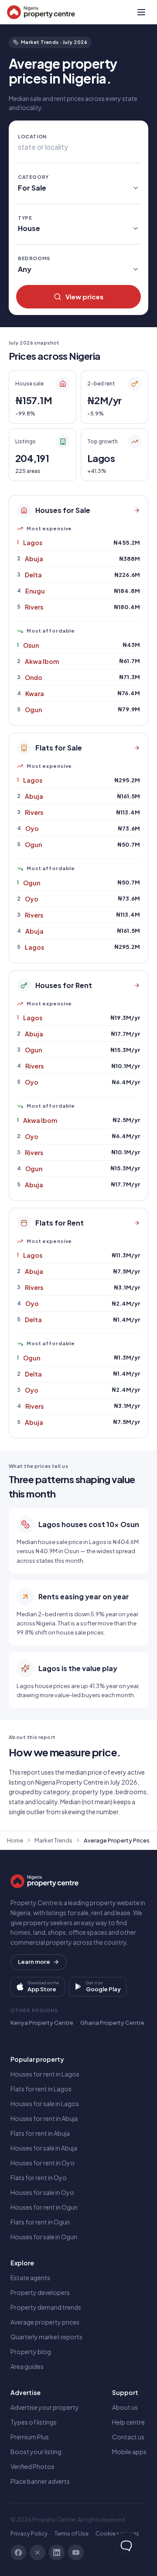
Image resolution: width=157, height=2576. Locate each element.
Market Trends (53, 1840)
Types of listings (34, 2422)
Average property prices (45, 2322)
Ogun (33, 710)
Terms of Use (72, 2533)
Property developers (40, 2292)
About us (125, 2407)
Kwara (35, 693)
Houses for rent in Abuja (44, 2118)
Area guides (27, 2366)
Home (15, 1840)
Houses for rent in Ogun (44, 2207)
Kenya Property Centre (42, 2023)
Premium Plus (30, 2437)
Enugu (35, 591)
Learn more (34, 1962)
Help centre (128, 2422)
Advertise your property (45, 2407)
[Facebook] (18, 2553)
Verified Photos (32, 2466)
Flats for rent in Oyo (39, 2177)
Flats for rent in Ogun (40, 2222)
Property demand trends (46, 2307)
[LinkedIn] (57, 2553)
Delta (33, 575)
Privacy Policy (29, 2533)
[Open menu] (141, 12)
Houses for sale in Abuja (44, 2148)
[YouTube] (76, 2553)
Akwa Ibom (42, 661)
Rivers (34, 607)
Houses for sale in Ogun (44, 2237)
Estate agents (30, 2278)
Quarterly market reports (46, 2337)
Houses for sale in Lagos (45, 2104)
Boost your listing (36, 2452)
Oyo (32, 828)
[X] (38, 2553)
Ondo (34, 677)
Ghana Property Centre (112, 2023)
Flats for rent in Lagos (41, 2089)
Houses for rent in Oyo (43, 2163)
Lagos (33, 543)
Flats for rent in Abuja (40, 2133)
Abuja (34, 559)
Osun (31, 645)
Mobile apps (129, 2452)
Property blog (31, 2352)
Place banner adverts (40, 2481)
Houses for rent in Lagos (45, 2074)
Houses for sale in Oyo (42, 2192)
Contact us (128, 2437)
